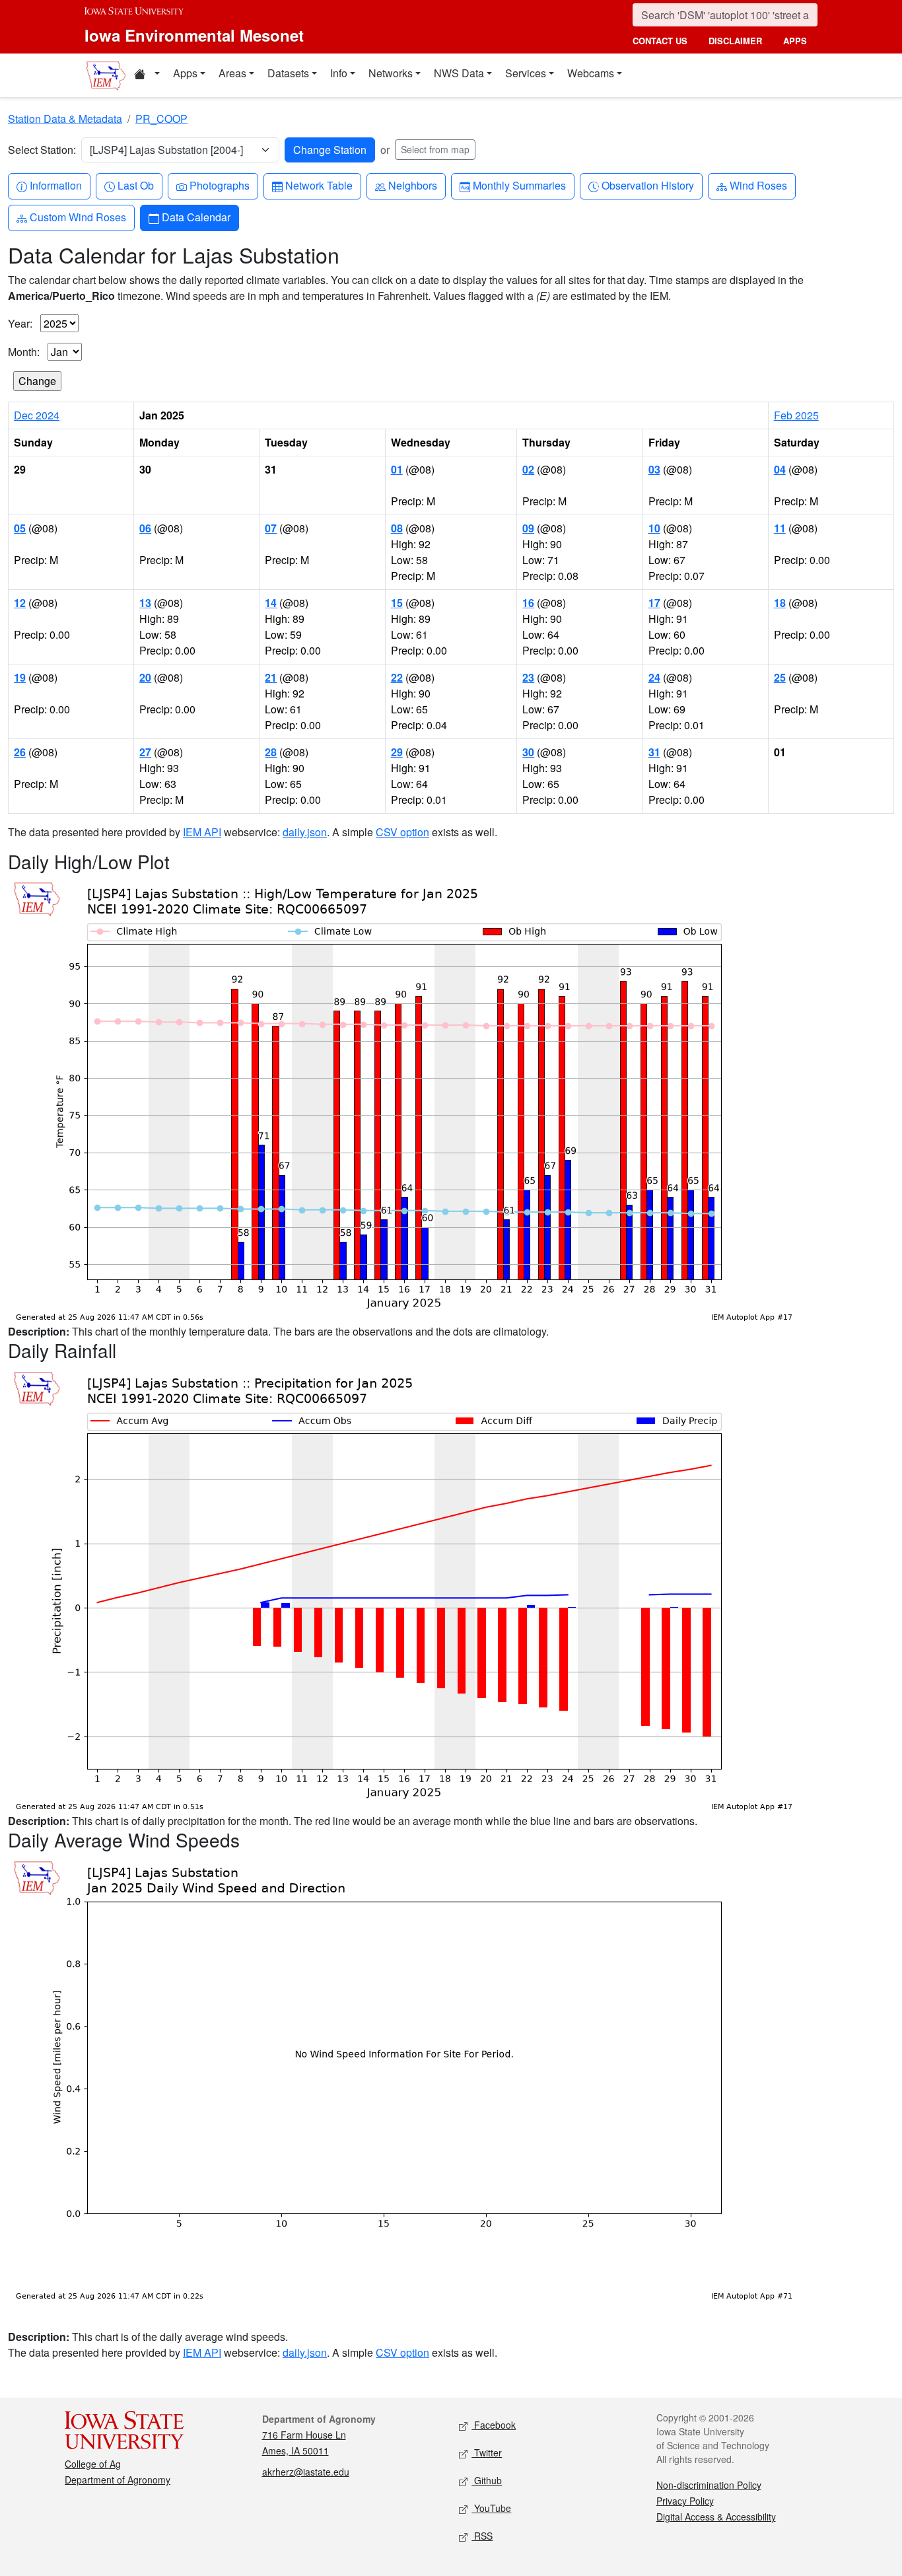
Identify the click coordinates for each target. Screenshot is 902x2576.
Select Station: (42, 150)
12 (20, 603)
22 (397, 677)
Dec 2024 (37, 415)
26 (20, 752)
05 (20, 528)
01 (397, 469)
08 (397, 528)
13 (145, 603)
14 (271, 603)
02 (528, 469)
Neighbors (412, 185)
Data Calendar (196, 217)
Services (526, 73)
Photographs (219, 185)
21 (271, 677)
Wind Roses (758, 185)
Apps (185, 73)
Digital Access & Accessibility (716, 2517)
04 (780, 469)
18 (780, 603)
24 (654, 677)
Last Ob (135, 185)
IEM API (202, 832)
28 (271, 752)
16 (528, 603)
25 (780, 677)
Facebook (494, 2425)
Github (487, 2480)
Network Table (319, 185)
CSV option (402, 832)
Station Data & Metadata (65, 119)
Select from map (435, 149)
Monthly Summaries (519, 185)
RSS (482, 2536)
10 (654, 528)
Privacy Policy (685, 2501)
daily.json (305, 832)
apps (795, 41)
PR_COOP (161, 119)
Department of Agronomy (118, 2480)
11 (780, 528)
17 (654, 603)
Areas (232, 73)
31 (654, 752)
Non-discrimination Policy (709, 2485)
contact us (660, 41)
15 (397, 603)
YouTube (491, 2508)
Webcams (591, 73)
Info (339, 73)
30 (528, 752)
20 (145, 677)
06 (145, 528)
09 (528, 528)
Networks (391, 73)
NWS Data (459, 73)
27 (145, 752)
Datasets (288, 73)
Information (55, 185)
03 (654, 469)
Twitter (487, 2452)
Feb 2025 (796, 415)
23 (528, 677)
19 (20, 677)
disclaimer (735, 41)
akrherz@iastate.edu (306, 2472)
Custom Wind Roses (78, 217)
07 (271, 528)
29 (397, 752)
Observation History (647, 185)
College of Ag (93, 2464)
